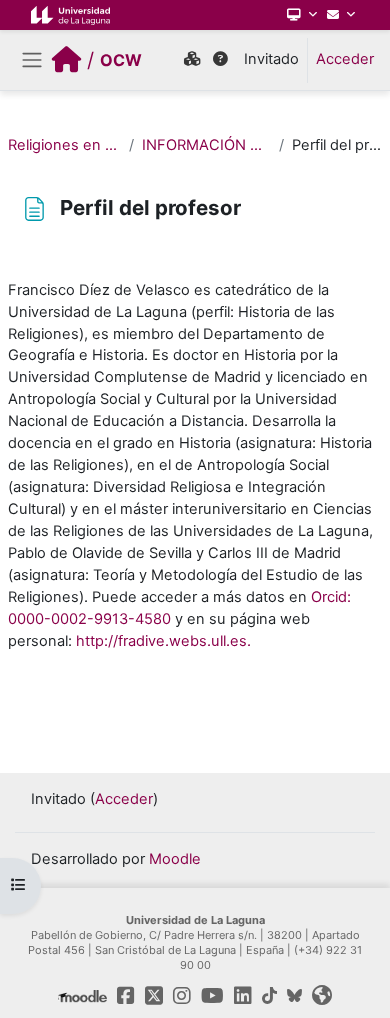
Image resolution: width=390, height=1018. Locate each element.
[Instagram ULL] (182, 996)
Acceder (345, 59)
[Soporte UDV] (220, 60)
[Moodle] (82, 996)
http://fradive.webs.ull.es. (163, 641)
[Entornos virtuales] (192, 60)
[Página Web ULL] (70, 15)
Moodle (175, 859)
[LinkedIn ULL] (243, 996)
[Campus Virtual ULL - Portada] (66, 60)
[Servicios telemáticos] (302, 15)
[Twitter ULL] (154, 996)
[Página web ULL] (322, 996)
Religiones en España (64, 145)
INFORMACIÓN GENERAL (207, 145)
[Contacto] (341, 15)
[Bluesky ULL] (294, 996)
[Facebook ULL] (126, 996)
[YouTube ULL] (212, 996)
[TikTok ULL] (269, 996)
